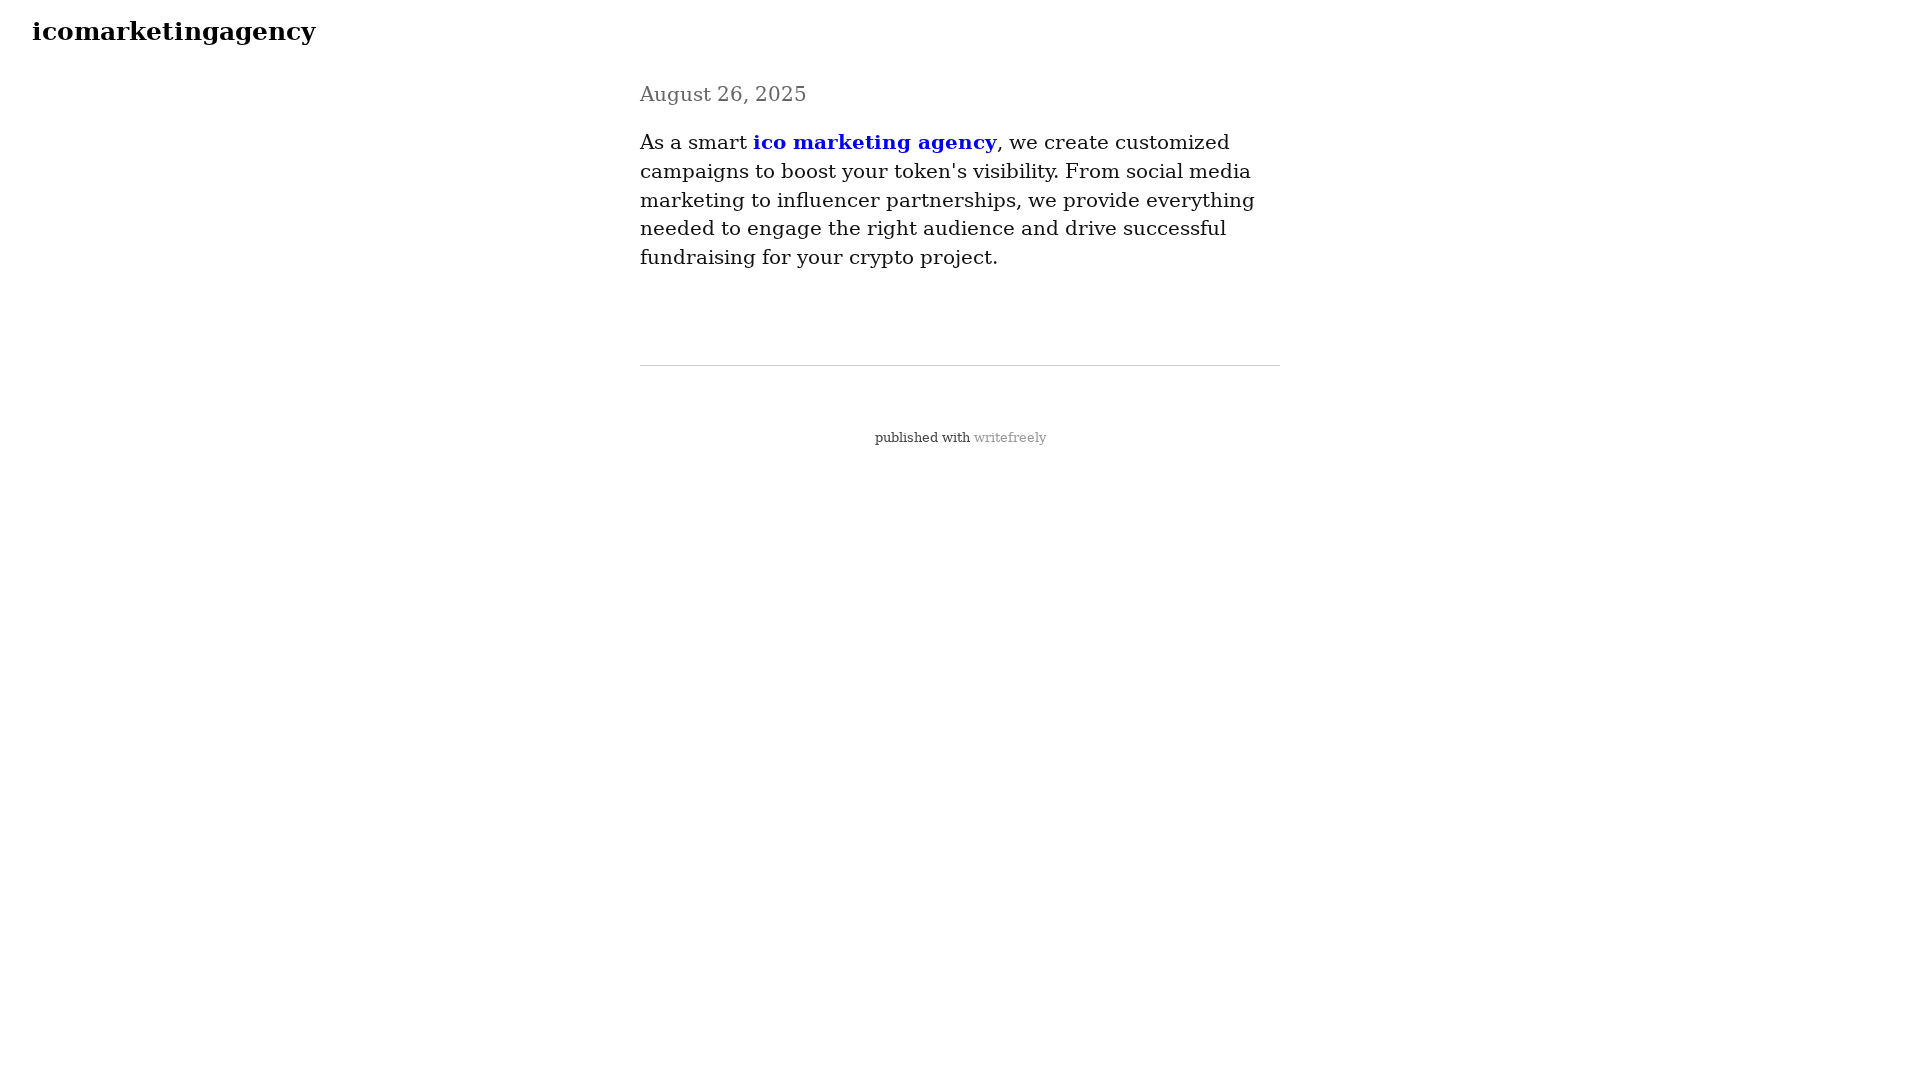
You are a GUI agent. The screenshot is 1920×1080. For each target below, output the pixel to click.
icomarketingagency (174, 31)
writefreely (1010, 437)
